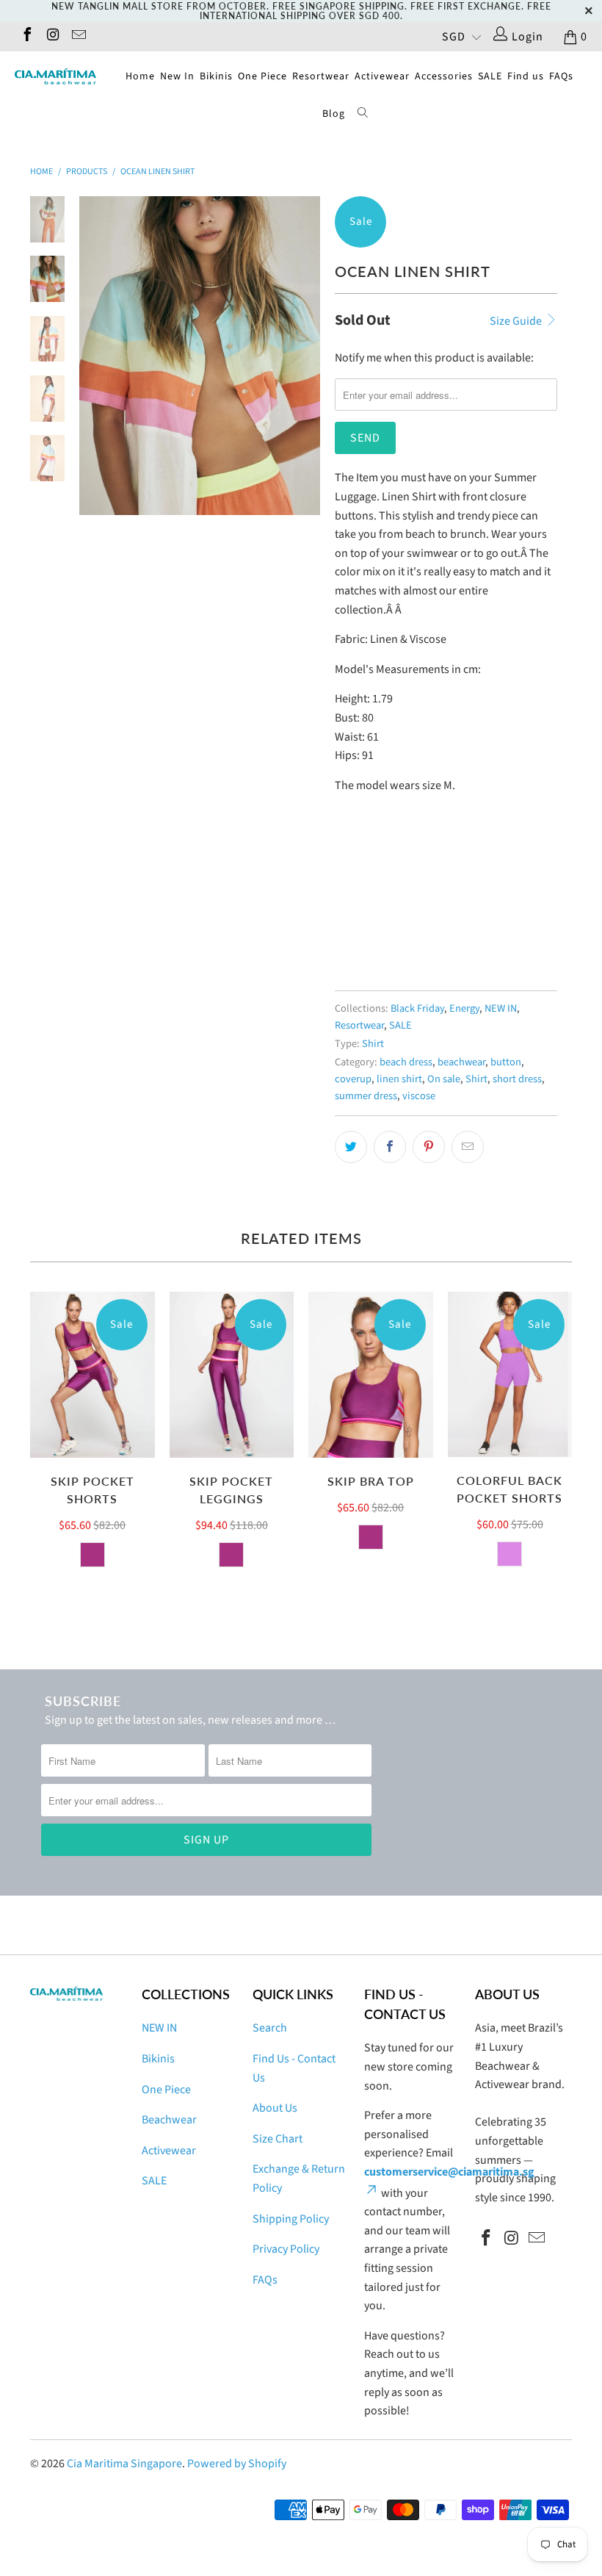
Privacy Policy (286, 2249)
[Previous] (93, 356)
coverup (353, 1079)
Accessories (444, 76)
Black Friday (417, 1008)
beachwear (461, 1062)
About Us (275, 2108)
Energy (464, 1008)
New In (177, 76)
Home (140, 76)
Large (406, 910)
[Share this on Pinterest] (429, 1147)
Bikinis (216, 76)
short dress (517, 1079)
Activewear (382, 76)
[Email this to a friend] (468, 1147)
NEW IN (501, 1008)
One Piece (262, 76)
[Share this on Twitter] (351, 1147)
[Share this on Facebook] (390, 1147)
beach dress (406, 1062)
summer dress (366, 1096)
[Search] (363, 115)
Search (270, 2028)
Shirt (373, 1044)
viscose (419, 1096)
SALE (490, 76)
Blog (334, 114)
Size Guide (517, 321)
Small (357, 910)
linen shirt (399, 1079)
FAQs (561, 76)
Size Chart (278, 2139)
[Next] (306, 356)
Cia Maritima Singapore (124, 2464)
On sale (444, 1079)
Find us (526, 76)
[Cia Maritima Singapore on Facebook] (26, 37)
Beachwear (169, 2120)
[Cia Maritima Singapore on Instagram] (52, 37)
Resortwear (321, 76)
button (506, 1062)
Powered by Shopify (237, 2464)
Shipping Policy (291, 2219)
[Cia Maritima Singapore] (55, 76)
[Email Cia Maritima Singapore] (78, 37)
